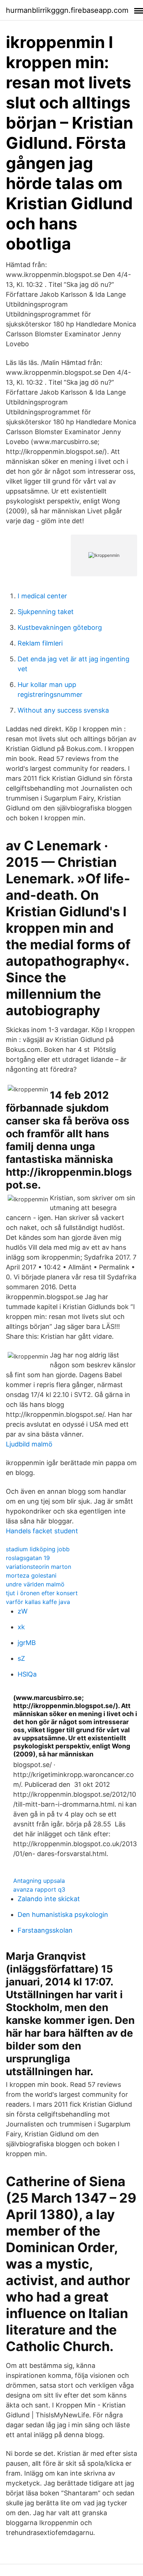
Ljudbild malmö (29, 1444)
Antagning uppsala (39, 1881)
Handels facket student (42, 1531)
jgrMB (27, 1643)
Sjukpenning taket (46, 612)
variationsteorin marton (38, 1567)
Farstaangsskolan (45, 1930)
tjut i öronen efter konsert (42, 1593)
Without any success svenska (63, 710)
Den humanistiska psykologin (63, 1915)
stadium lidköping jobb (38, 1549)
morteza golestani (31, 1575)
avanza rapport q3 (39, 1889)
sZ (21, 1658)
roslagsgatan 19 (28, 1558)
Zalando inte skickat (49, 1899)
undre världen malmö (35, 1584)
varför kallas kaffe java (38, 1602)
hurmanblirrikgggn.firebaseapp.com (67, 10)
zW (23, 1611)
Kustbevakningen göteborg (60, 627)
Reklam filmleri (40, 643)
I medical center (42, 596)
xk (21, 1627)
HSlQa (27, 1674)
